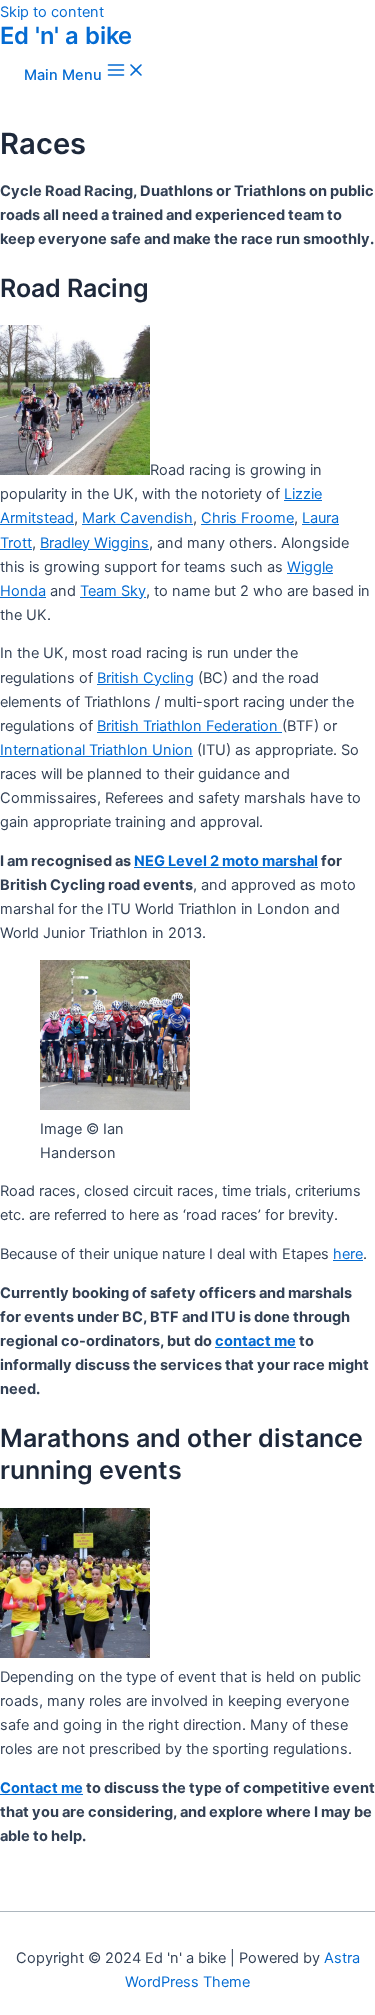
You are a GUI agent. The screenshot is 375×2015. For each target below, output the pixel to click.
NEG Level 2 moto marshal (226, 861)
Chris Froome (247, 518)
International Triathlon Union (96, 750)
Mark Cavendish (137, 518)
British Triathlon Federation (189, 726)
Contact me (41, 1788)
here (348, 1254)
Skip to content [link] (52, 12)
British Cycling (145, 678)
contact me (255, 1341)
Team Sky (113, 591)
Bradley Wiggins (94, 543)
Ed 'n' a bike (66, 35)
